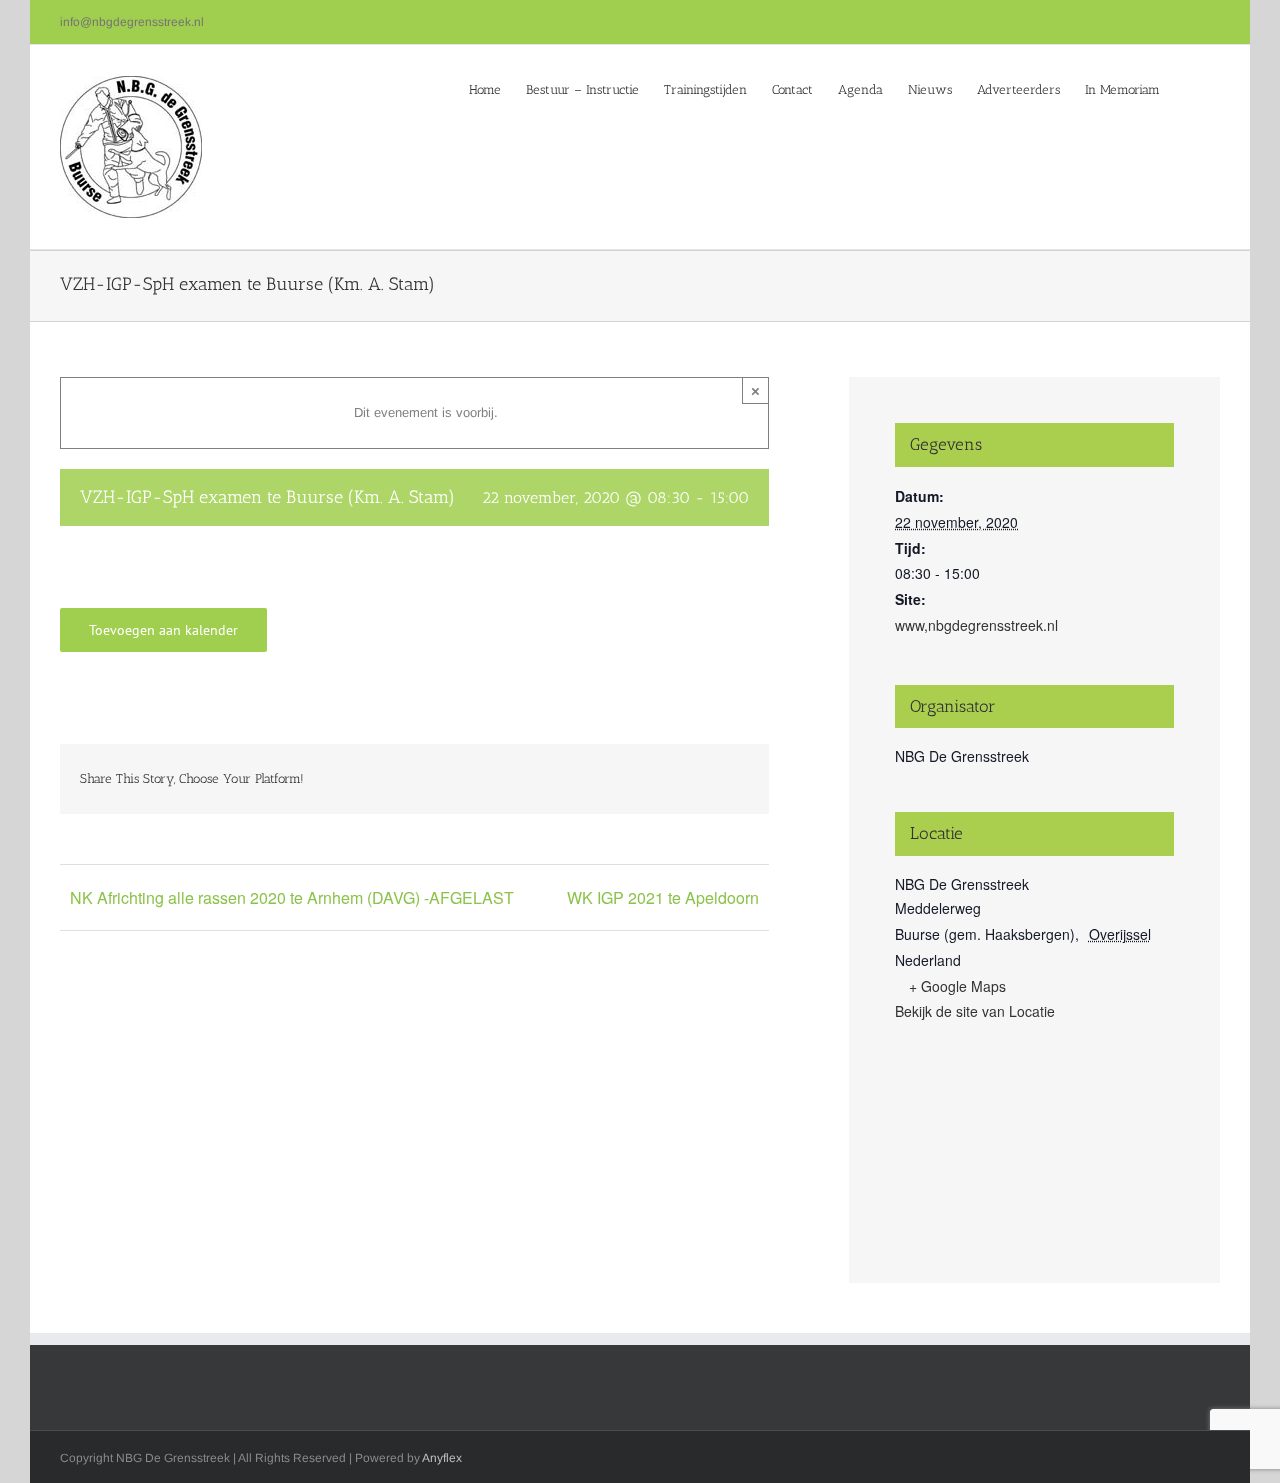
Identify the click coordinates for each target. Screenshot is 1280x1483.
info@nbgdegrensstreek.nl (132, 22)
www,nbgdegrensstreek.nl (976, 625)
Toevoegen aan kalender (163, 630)
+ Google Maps (957, 986)
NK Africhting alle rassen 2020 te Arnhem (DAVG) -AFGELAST (292, 897)
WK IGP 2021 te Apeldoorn (663, 897)
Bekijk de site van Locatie (975, 1011)
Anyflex (442, 1458)
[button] (1190, 88)
